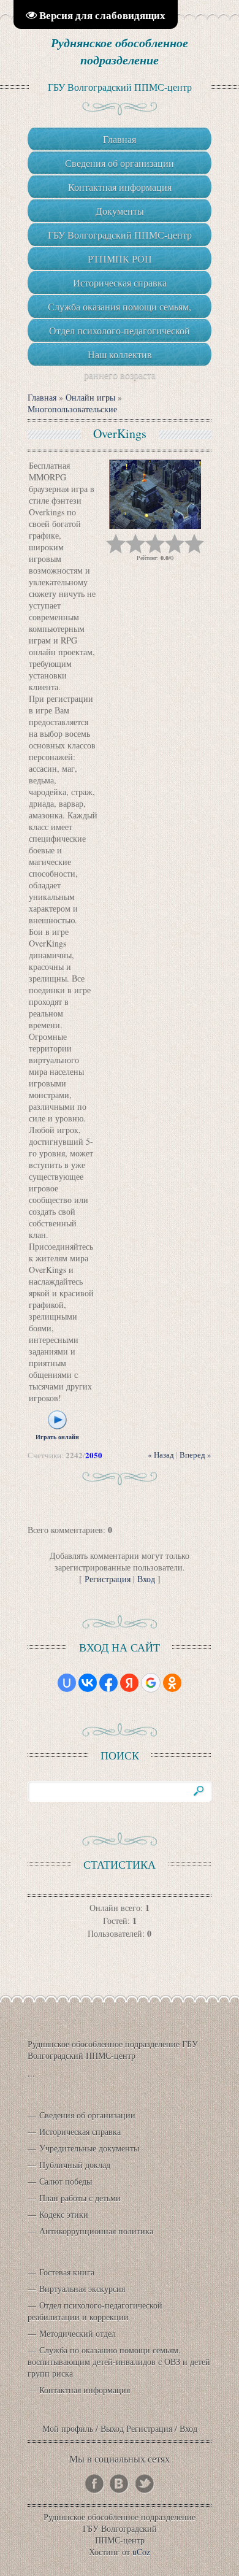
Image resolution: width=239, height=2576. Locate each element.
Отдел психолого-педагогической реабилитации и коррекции (95, 2311)
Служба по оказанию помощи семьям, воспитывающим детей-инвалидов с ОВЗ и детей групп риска (119, 2362)
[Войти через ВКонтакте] (88, 1683)
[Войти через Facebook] (108, 1683)
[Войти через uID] (67, 1683)
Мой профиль (68, 2428)
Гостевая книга (67, 2272)
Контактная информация (85, 2390)
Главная (42, 397)
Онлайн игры (90, 397)
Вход (146, 1579)
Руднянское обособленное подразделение (120, 51)
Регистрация (108, 1579)
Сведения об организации (87, 2115)
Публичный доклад (75, 2165)
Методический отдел (78, 2333)
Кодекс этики (64, 2214)
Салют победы (66, 2181)
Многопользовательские (72, 409)
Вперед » (195, 1455)
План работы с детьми (80, 2198)
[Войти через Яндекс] (129, 1683)
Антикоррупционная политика (96, 2231)
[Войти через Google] (151, 1683)
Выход (112, 2428)
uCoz (141, 2552)
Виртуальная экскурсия (82, 2289)
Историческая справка (80, 2132)
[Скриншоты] (155, 494)
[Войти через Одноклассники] (172, 1683)
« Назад (161, 1455)
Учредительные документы (89, 2148)
